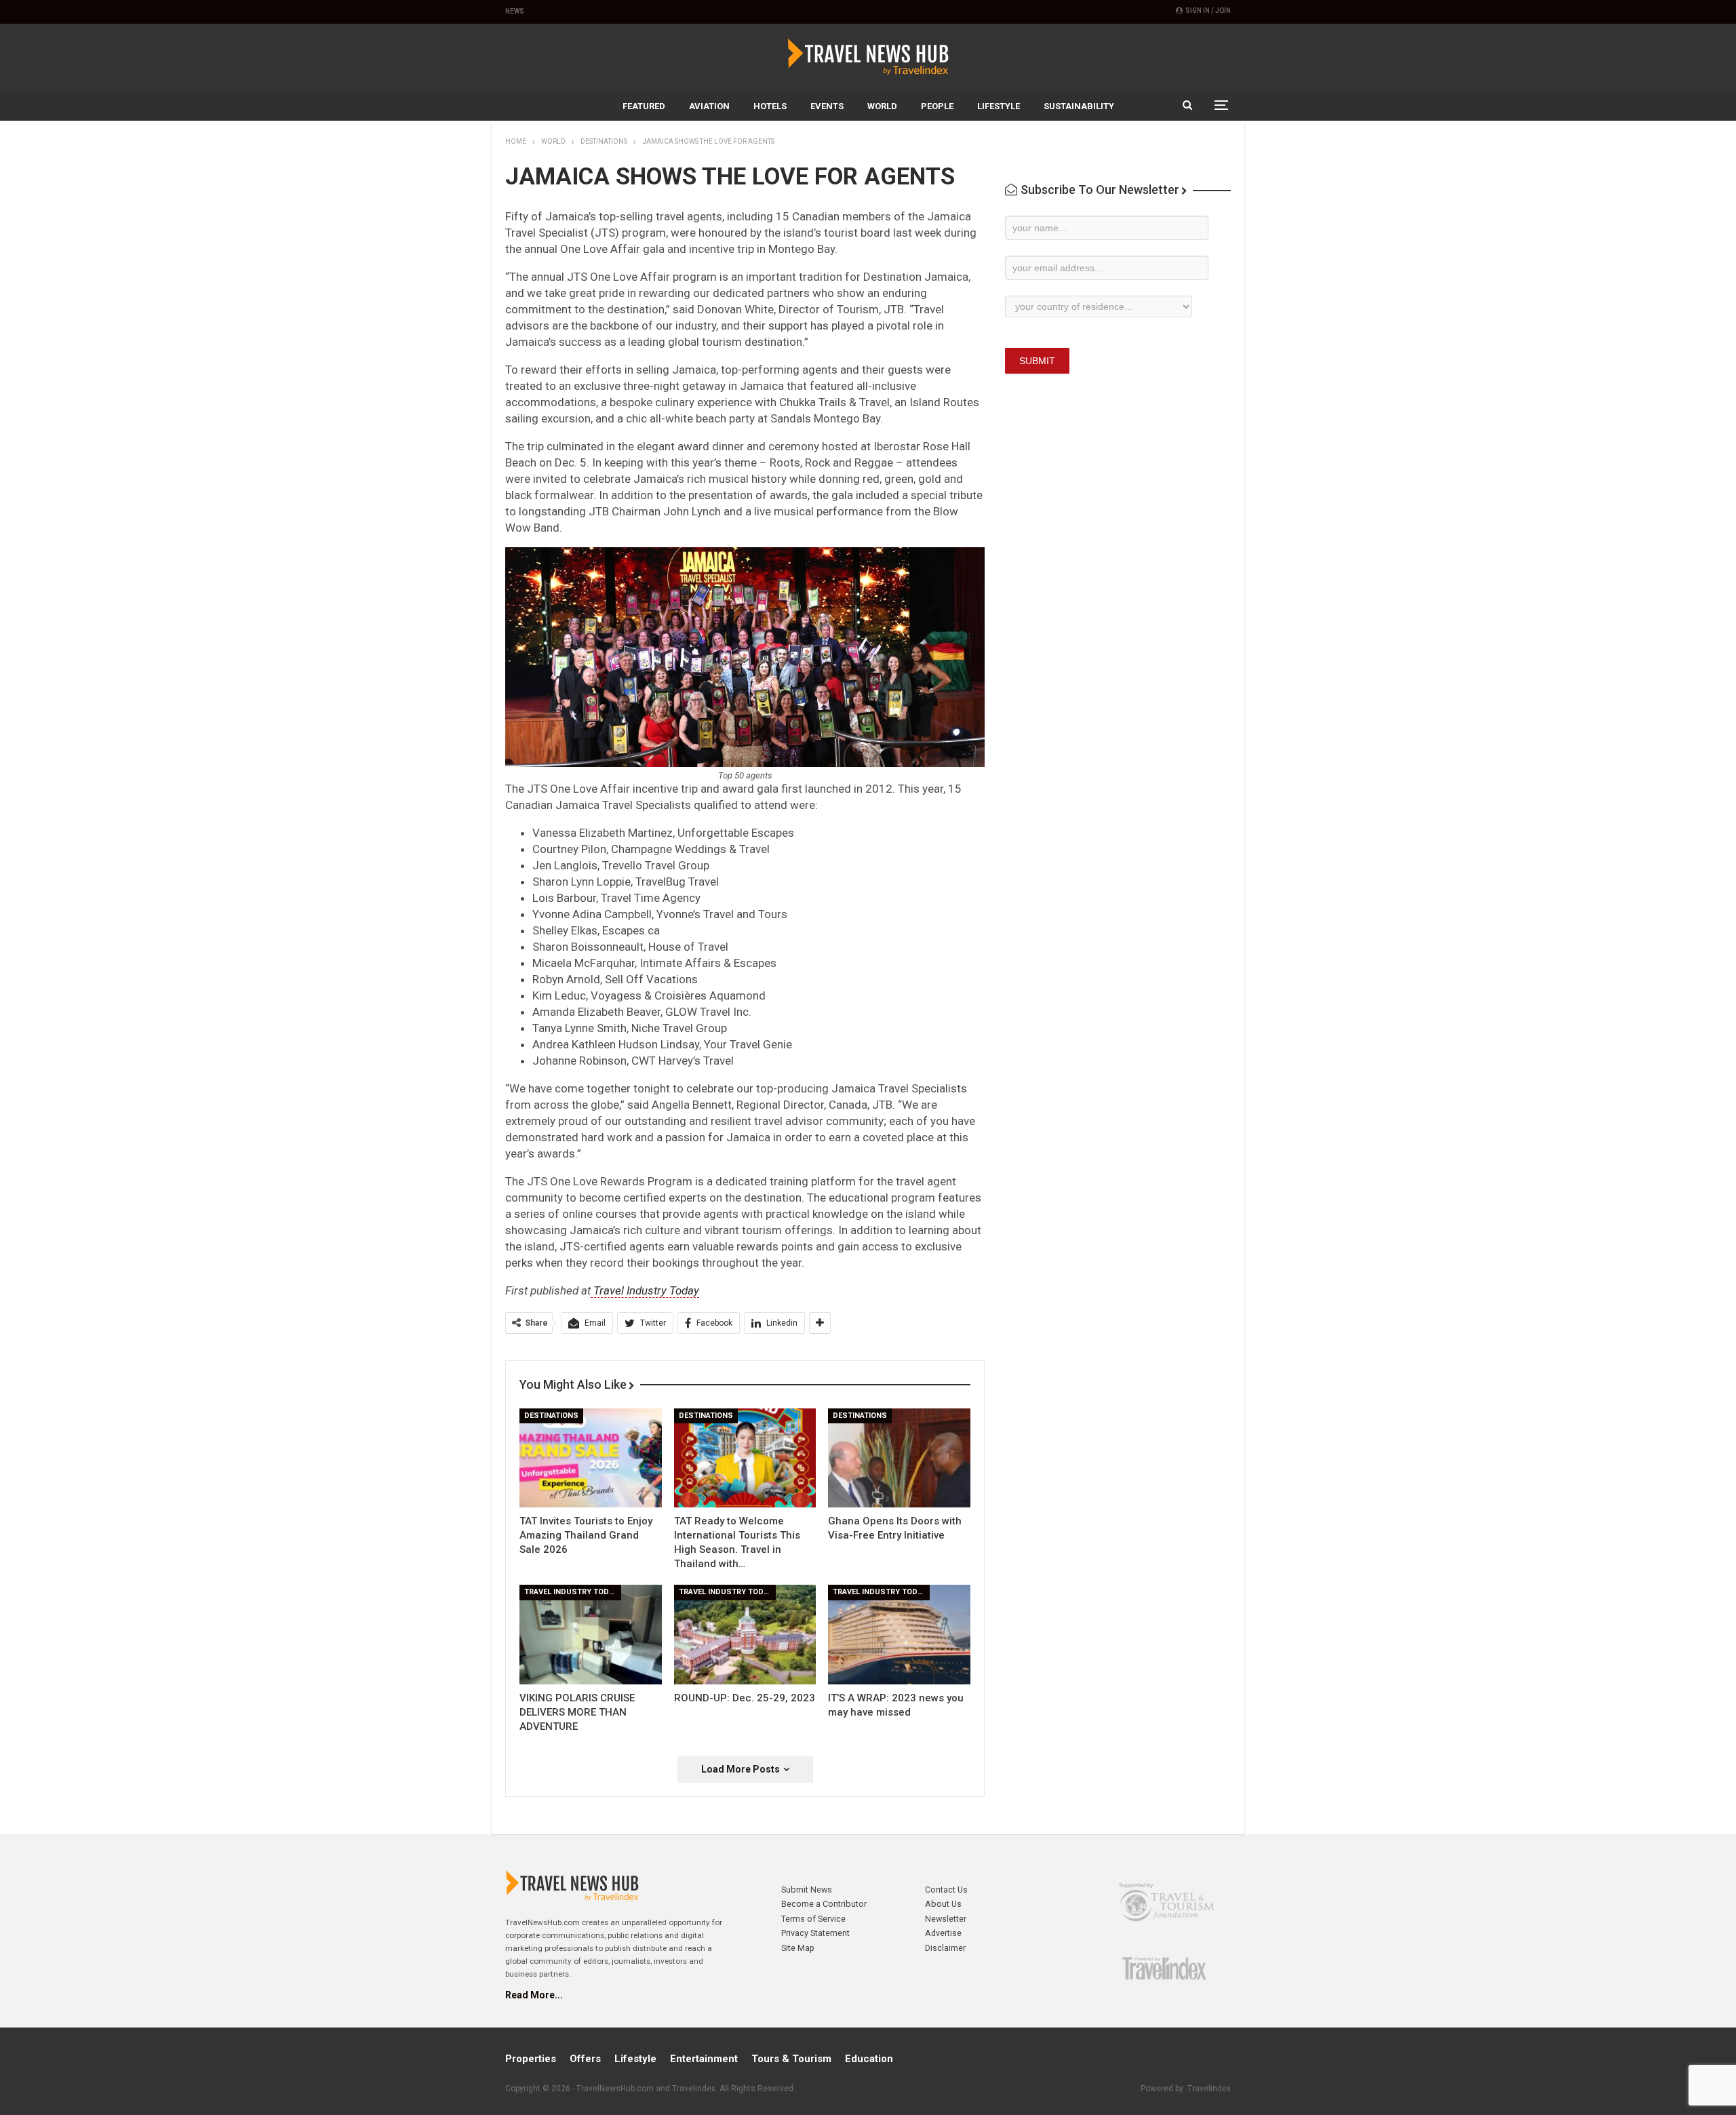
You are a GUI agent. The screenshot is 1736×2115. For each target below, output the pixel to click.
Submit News (807, 1890)
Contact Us (946, 1890)
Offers (585, 2059)
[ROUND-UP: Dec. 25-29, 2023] (745, 1635)
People (937, 106)
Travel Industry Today (645, 1290)
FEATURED (644, 106)
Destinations (551, 1416)
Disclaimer (945, 1948)
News (515, 11)
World (882, 106)
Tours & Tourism (791, 2059)
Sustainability (1079, 106)
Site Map (798, 1948)
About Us (943, 1904)
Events (827, 106)
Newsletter (946, 1919)
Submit (1037, 361)
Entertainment (704, 2059)
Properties (531, 2059)
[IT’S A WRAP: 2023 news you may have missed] (899, 1635)
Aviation (709, 106)
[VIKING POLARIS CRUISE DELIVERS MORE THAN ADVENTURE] (591, 1635)
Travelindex (1209, 2089)
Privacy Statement (815, 1933)
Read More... (534, 1995)
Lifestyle (999, 106)
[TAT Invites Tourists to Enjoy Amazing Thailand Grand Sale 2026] (591, 1458)
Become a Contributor (824, 1904)
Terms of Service (813, 1919)
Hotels (770, 106)
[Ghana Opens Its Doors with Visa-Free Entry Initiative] (899, 1458)
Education (869, 2059)
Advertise (943, 1933)
